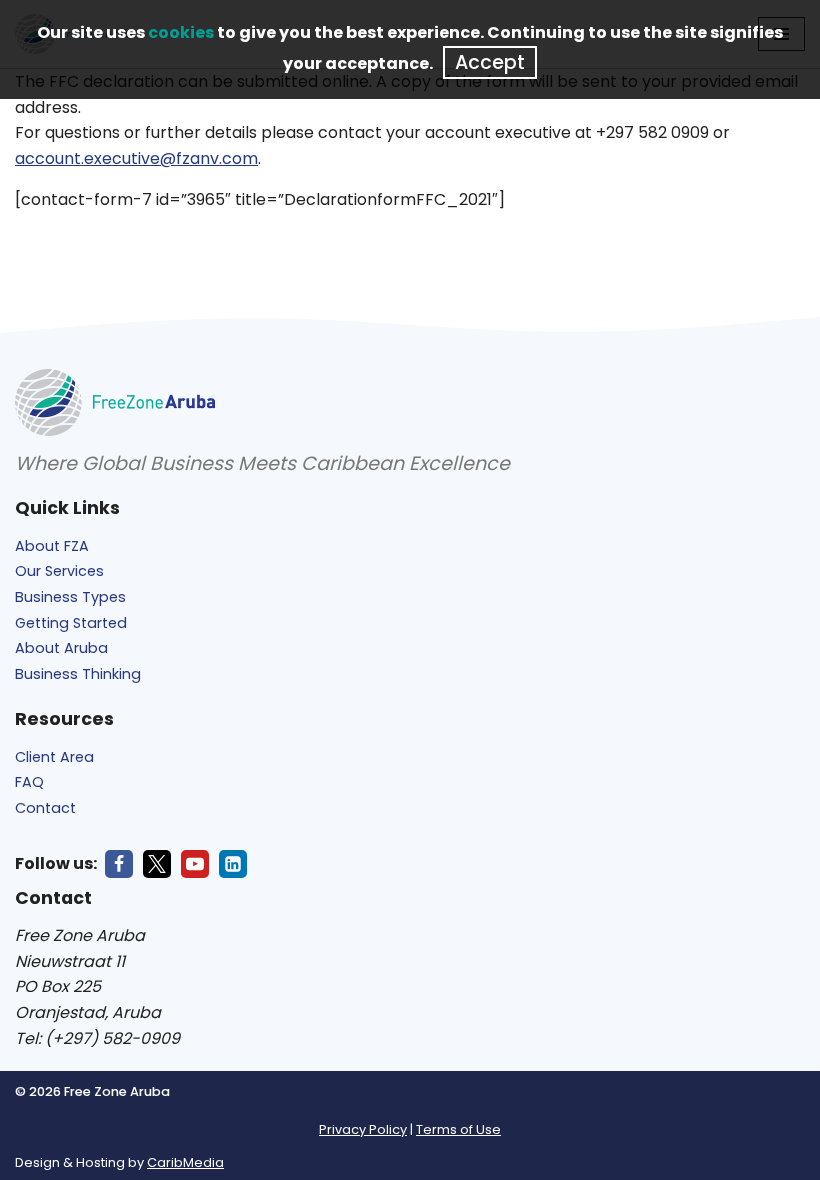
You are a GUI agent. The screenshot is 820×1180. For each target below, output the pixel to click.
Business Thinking (78, 674)
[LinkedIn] (233, 864)
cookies (181, 32)
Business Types (70, 597)
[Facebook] (119, 864)
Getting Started (71, 623)
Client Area (54, 757)
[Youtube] (195, 864)
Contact (45, 808)
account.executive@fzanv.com (136, 158)
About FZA (52, 546)
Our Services (59, 571)
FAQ (29, 782)
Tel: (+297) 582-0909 (97, 1038)
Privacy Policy (363, 1129)
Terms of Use (458, 1129)
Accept (490, 62)
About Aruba (61, 648)
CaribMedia (185, 1162)
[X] (157, 864)
